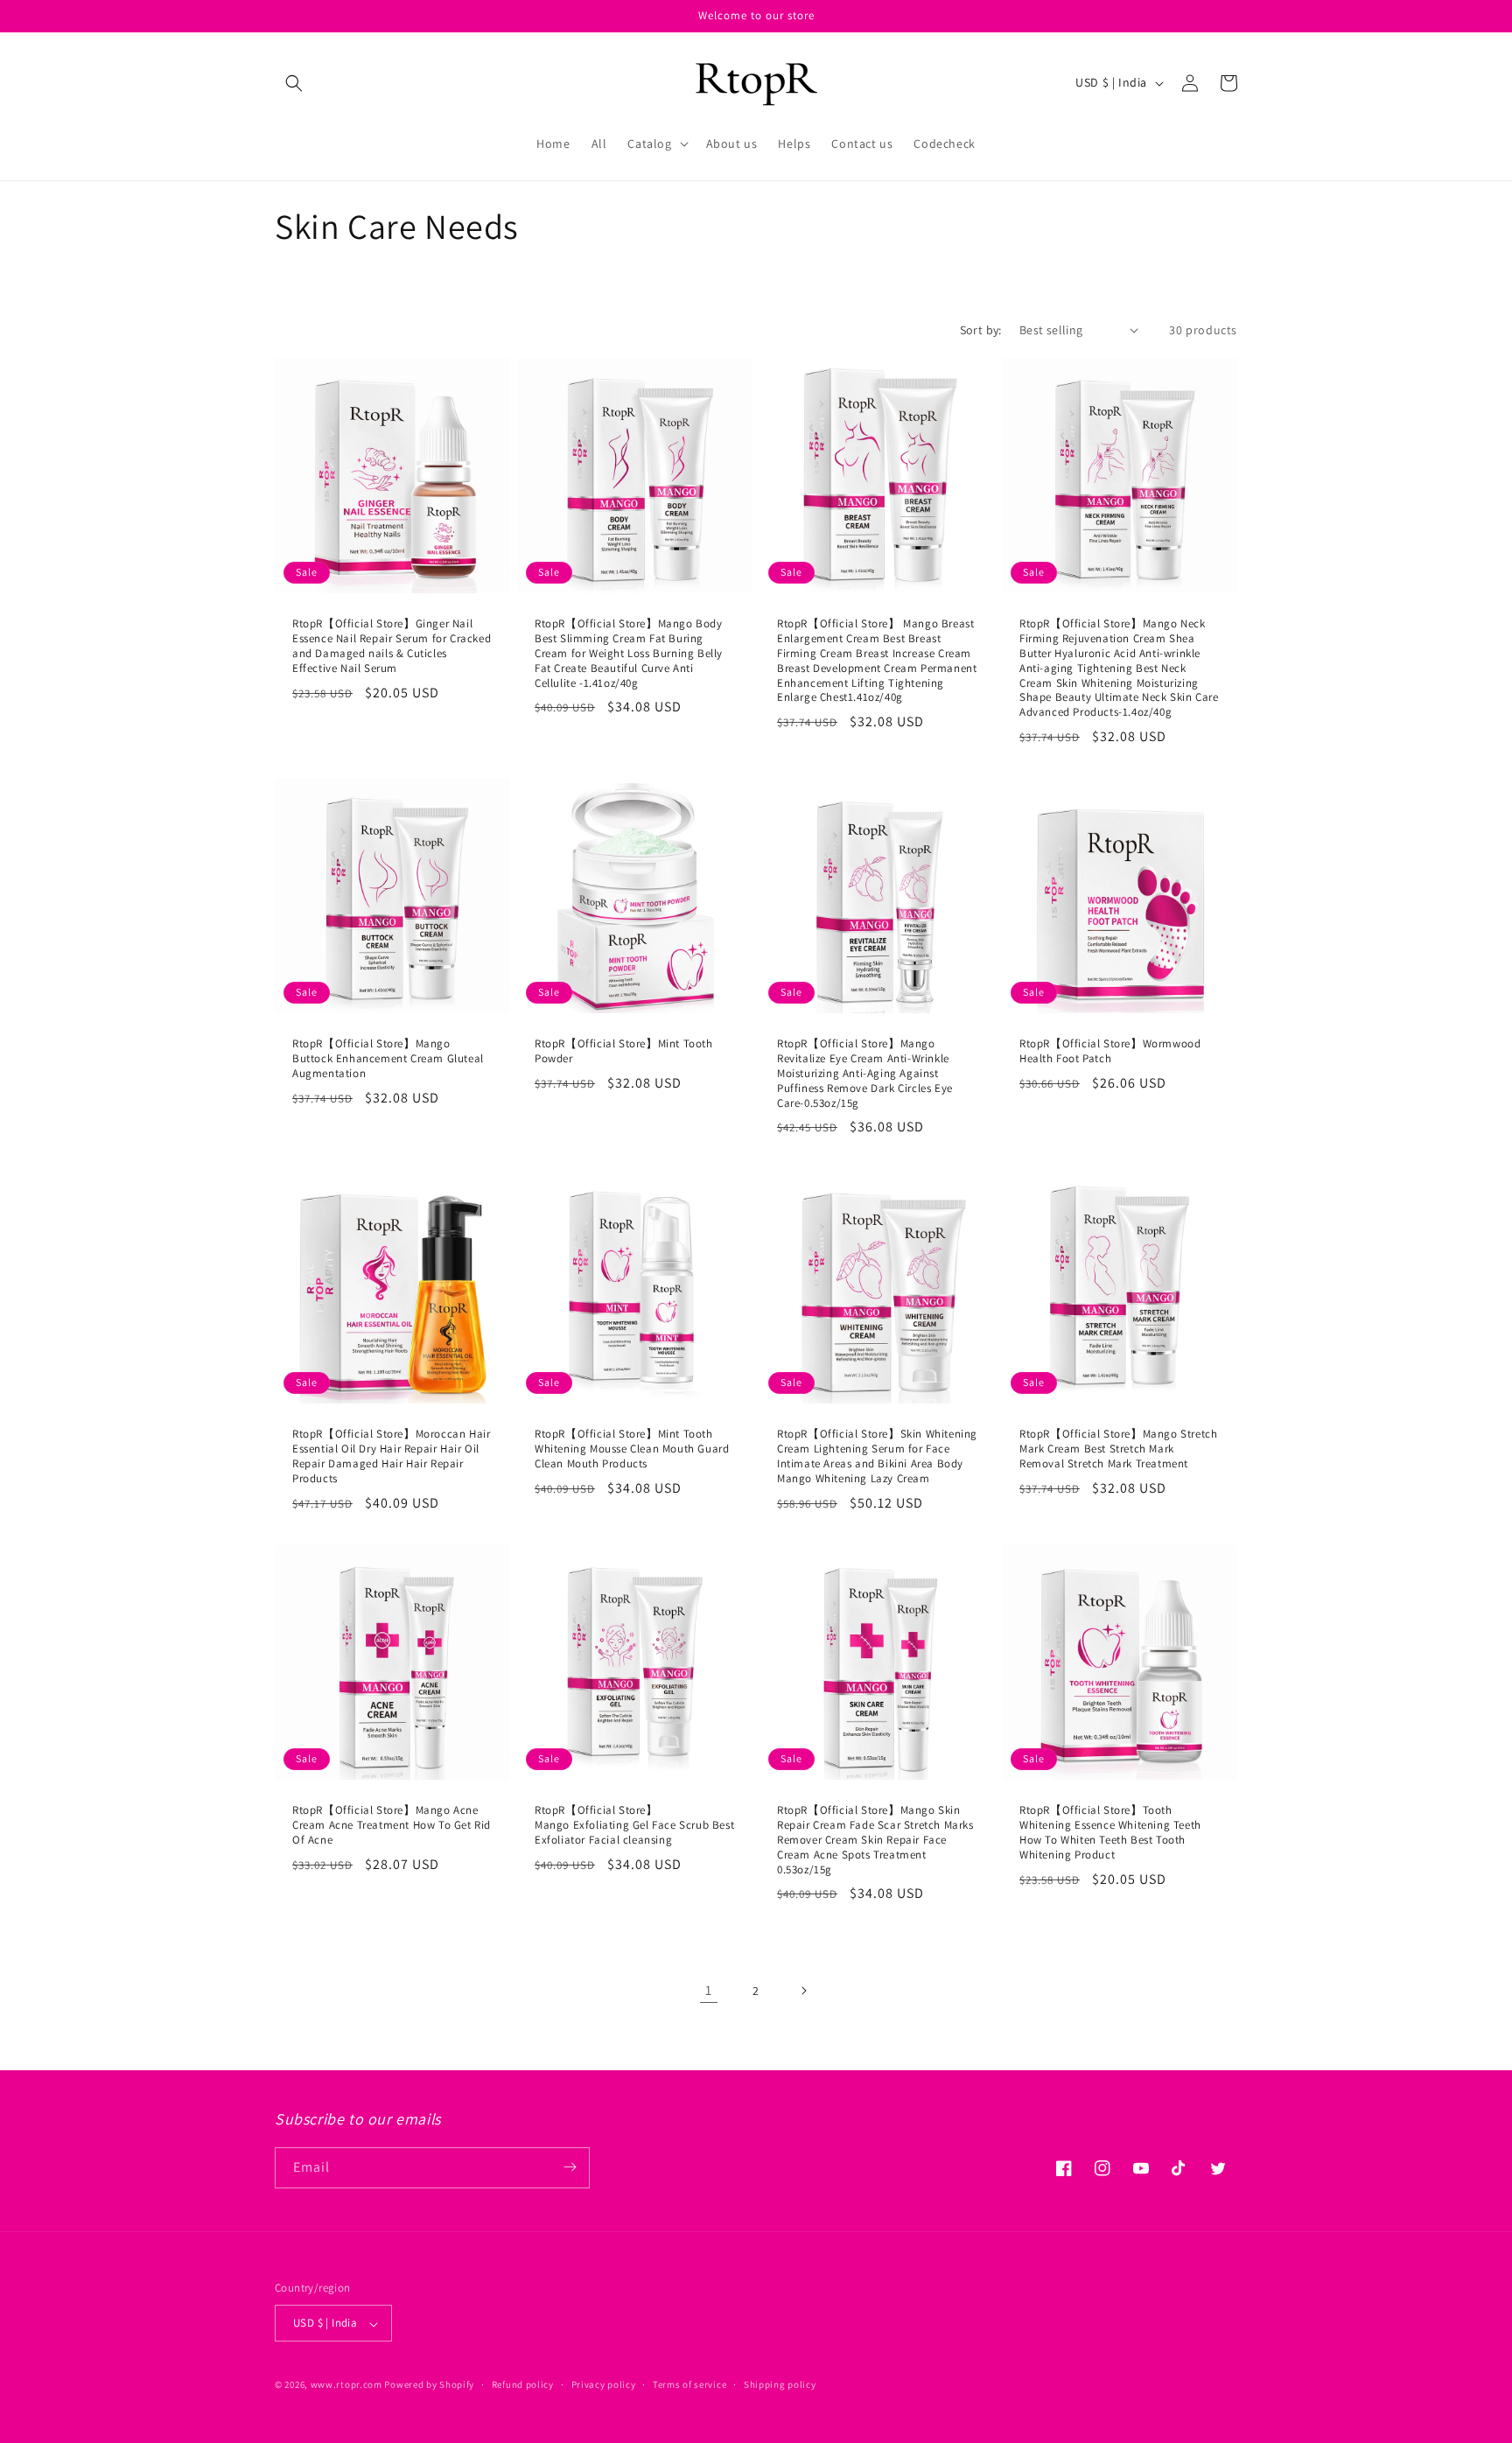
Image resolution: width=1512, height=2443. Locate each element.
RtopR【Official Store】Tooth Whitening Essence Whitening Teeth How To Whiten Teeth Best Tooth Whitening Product (1110, 1833)
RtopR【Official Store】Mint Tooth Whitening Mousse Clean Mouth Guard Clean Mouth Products (632, 1449)
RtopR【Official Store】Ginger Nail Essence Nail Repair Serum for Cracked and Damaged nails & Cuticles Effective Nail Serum (392, 646)
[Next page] (803, 1991)
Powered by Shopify (429, 2385)
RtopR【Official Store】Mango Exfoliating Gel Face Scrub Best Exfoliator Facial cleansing (634, 1825)
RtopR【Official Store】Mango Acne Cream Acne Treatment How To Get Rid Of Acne (392, 1825)
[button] (294, 83)
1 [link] (709, 1990)
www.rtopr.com (346, 2385)
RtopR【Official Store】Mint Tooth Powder (624, 1051)
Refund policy (523, 2384)
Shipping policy (780, 2384)
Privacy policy (604, 2384)
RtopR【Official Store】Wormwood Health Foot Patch (1110, 1051)
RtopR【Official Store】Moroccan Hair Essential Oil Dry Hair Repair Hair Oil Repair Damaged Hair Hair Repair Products (391, 1456)
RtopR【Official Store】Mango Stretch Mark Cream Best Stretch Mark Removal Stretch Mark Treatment (1118, 1449)
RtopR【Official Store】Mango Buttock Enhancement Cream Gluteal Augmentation (388, 1059)
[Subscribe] (570, 2167)
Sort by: (981, 330)
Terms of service (689, 2384)
